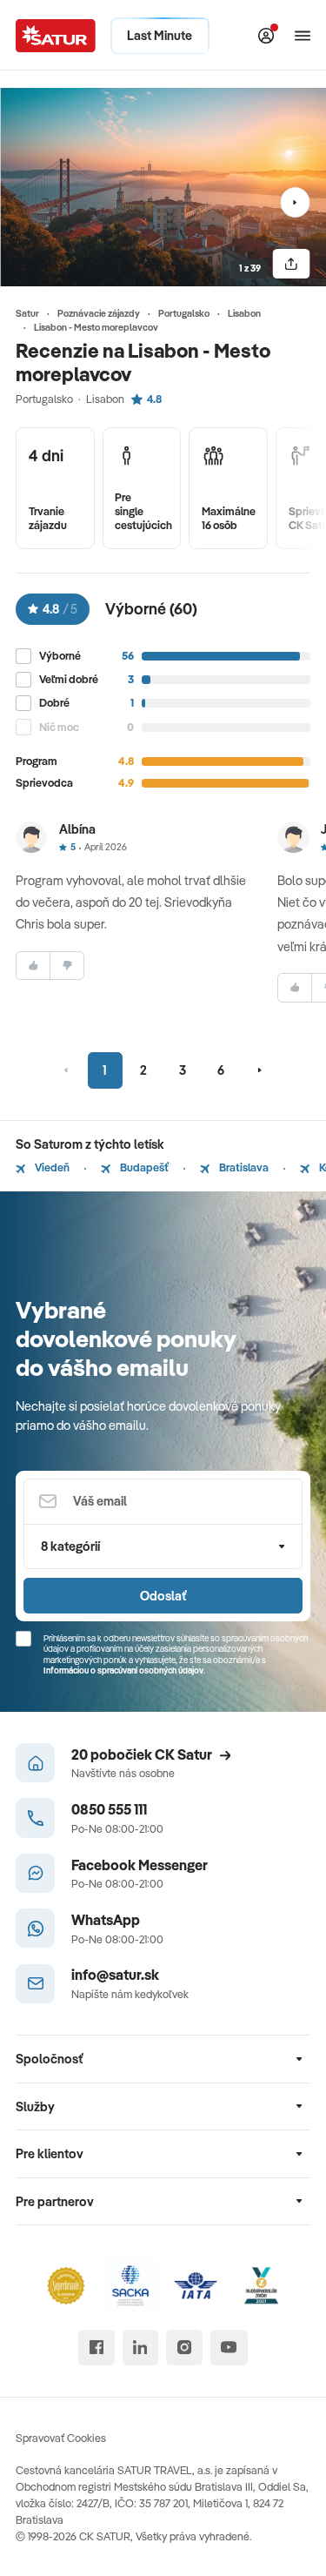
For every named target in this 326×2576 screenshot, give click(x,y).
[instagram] (184, 2348)
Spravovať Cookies (61, 2438)
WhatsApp (106, 1919)
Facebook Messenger (140, 1865)
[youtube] (229, 2348)
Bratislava (243, 1167)
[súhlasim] (33, 966)
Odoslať (163, 1596)
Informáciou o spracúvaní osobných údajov (123, 1670)
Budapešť (143, 1167)
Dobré (54, 703)
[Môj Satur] (266, 36)
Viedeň (51, 1167)
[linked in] (140, 2348)
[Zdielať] (291, 264)
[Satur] (56, 36)
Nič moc (59, 727)
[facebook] (96, 2348)
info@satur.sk (115, 1974)
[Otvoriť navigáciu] (303, 36)
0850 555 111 (109, 1809)
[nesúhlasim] (67, 966)
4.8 (154, 399)
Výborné (60, 656)
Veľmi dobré (69, 679)
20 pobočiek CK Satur (142, 1754)
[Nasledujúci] (295, 202)
